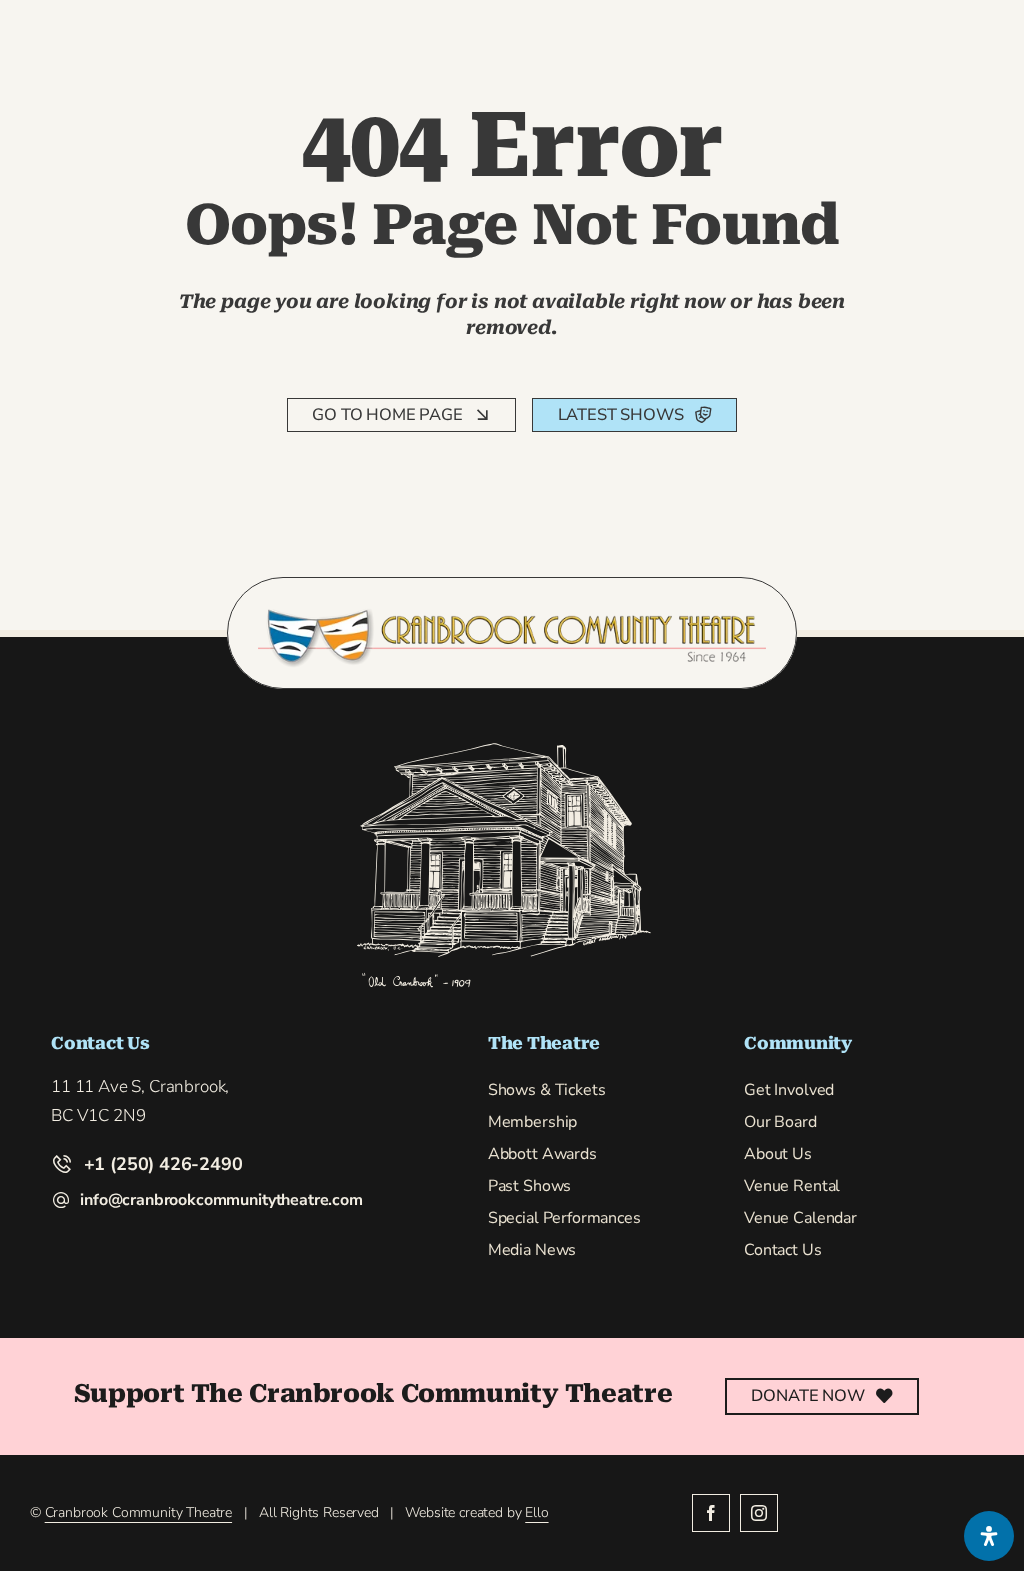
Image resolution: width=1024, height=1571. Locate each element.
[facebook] (711, 1513)
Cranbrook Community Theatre (138, 1512)
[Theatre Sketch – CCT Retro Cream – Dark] (504, 747)
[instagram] (759, 1513)
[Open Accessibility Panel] (989, 1536)
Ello (536, 1512)
